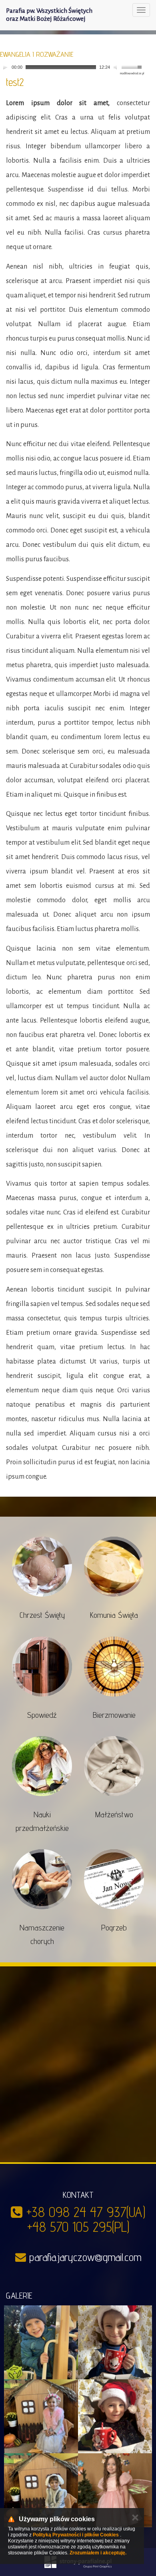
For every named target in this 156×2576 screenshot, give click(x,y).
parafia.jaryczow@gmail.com (85, 2257)
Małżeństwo (114, 1814)
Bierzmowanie (114, 1715)
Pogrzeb (114, 1928)
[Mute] (116, 67)
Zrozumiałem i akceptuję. (98, 2553)
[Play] (5, 67)
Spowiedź (42, 1715)
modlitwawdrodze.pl (132, 74)
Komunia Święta (114, 1615)
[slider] (133, 66)
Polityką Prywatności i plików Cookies (76, 2535)
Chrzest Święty (42, 1615)
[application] (72, 67)
